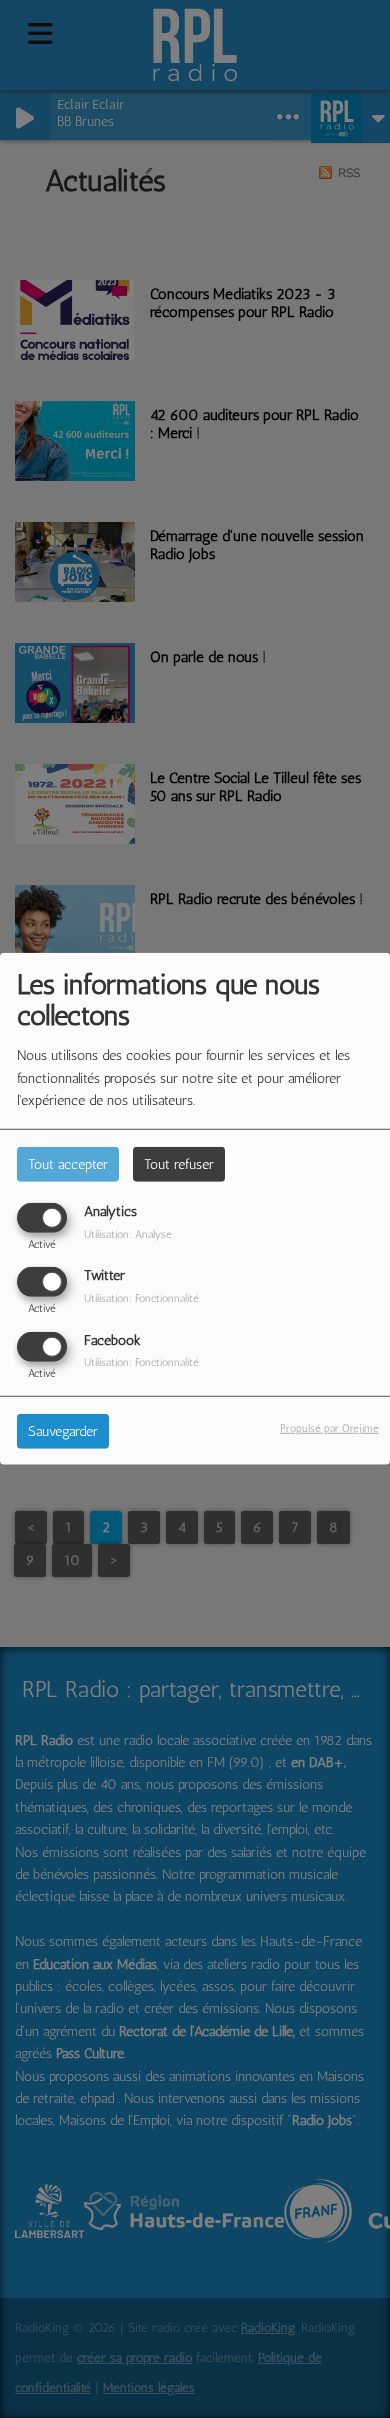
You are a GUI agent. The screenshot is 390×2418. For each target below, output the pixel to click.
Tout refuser (179, 1164)
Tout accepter (68, 1164)
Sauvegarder (63, 1430)
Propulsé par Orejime (329, 1427)
